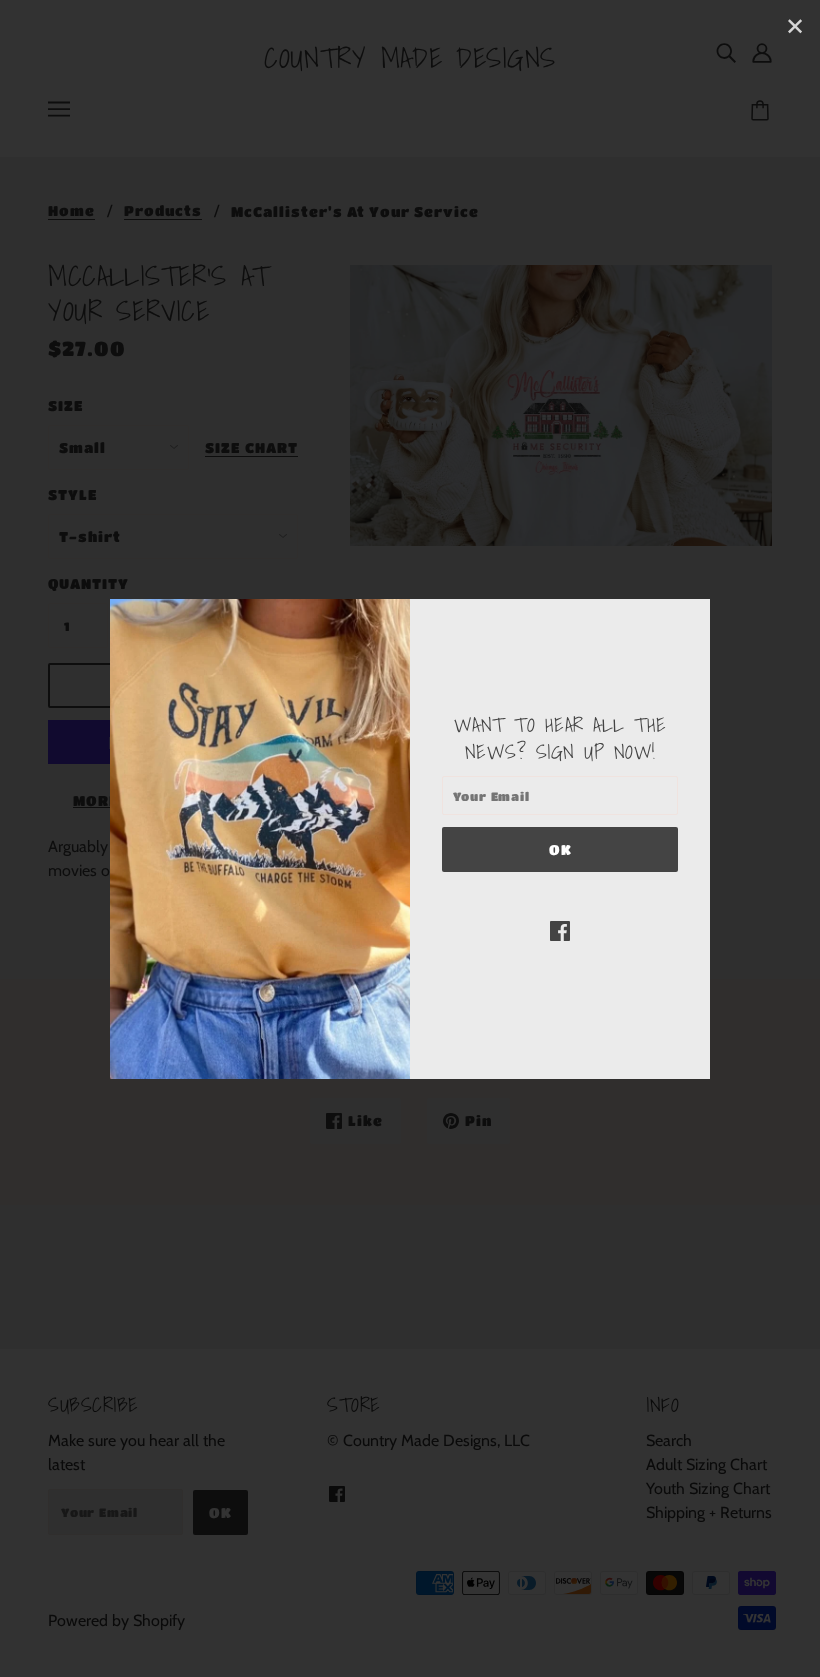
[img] (560, 930)
